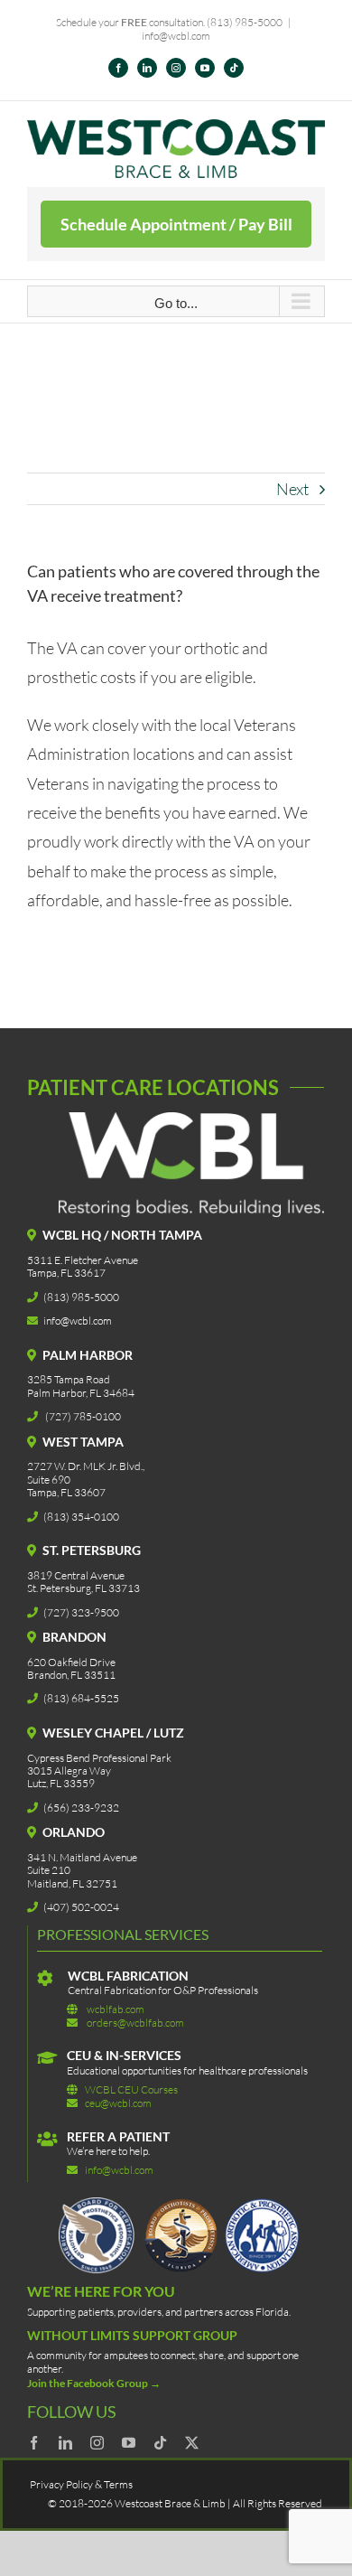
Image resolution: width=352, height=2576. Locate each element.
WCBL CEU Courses (131, 2089)
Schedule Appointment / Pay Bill (176, 224)
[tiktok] (160, 2443)
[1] (181, 2206)
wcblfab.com (116, 2009)
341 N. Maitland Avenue (82, 1857)
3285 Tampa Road (69, 1379)
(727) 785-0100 (83, 1416)
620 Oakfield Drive (71, 1662)
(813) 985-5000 (245, 22)
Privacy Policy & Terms (81, 2484)
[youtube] (129, 2443)
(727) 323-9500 (81, 1612)
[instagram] (97, 2443)
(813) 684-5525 (81, 1698)
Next (292, 489)
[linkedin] (65, 2443)
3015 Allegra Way (69, 1770)
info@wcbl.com (176, 36)
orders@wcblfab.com (135, 2023)
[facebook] (34, 2443)
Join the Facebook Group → (94, 2383)
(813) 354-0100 (81, 1517)
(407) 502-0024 (81, 1907)
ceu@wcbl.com (118, 2103)
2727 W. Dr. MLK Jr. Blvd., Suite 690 (86, 1472)
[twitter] (192, 2443)
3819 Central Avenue (76, 1575)
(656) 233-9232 (81, 1808)
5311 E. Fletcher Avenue (83, 1260)
